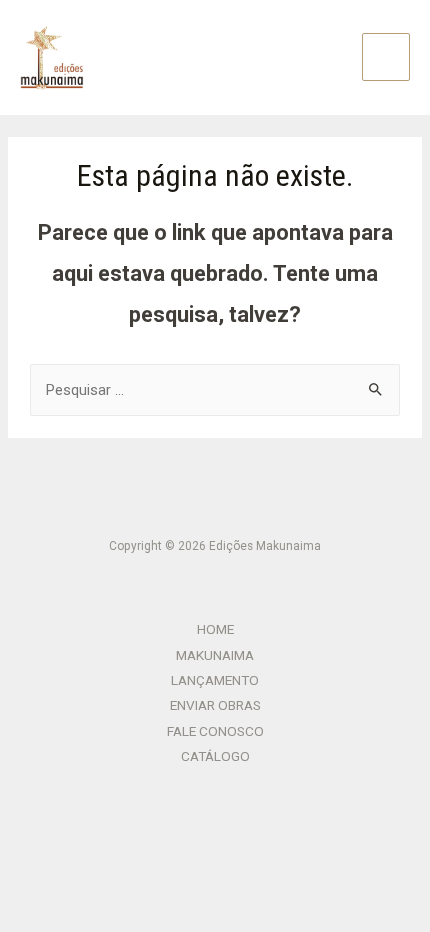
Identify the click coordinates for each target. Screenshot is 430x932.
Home (215, 629)
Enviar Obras (215, 705)
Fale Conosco (215, 731)
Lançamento (215, 680)
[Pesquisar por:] (215, 390)
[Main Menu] (386, 57)
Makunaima (215, 655)
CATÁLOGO (215, 756)
